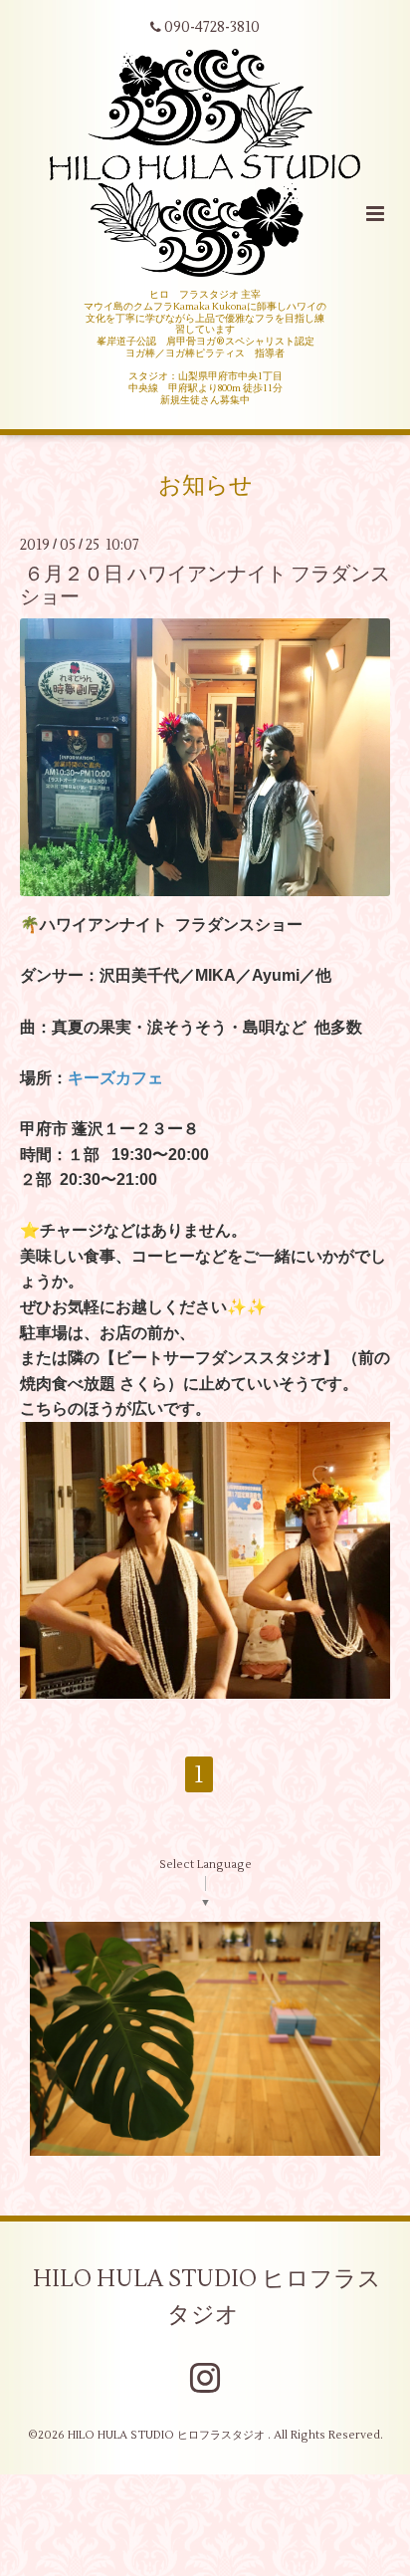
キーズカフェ (115, 1078)
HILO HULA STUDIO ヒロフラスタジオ (207, 2297)
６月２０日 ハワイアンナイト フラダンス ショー (205, 585)
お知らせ (205, 486)
